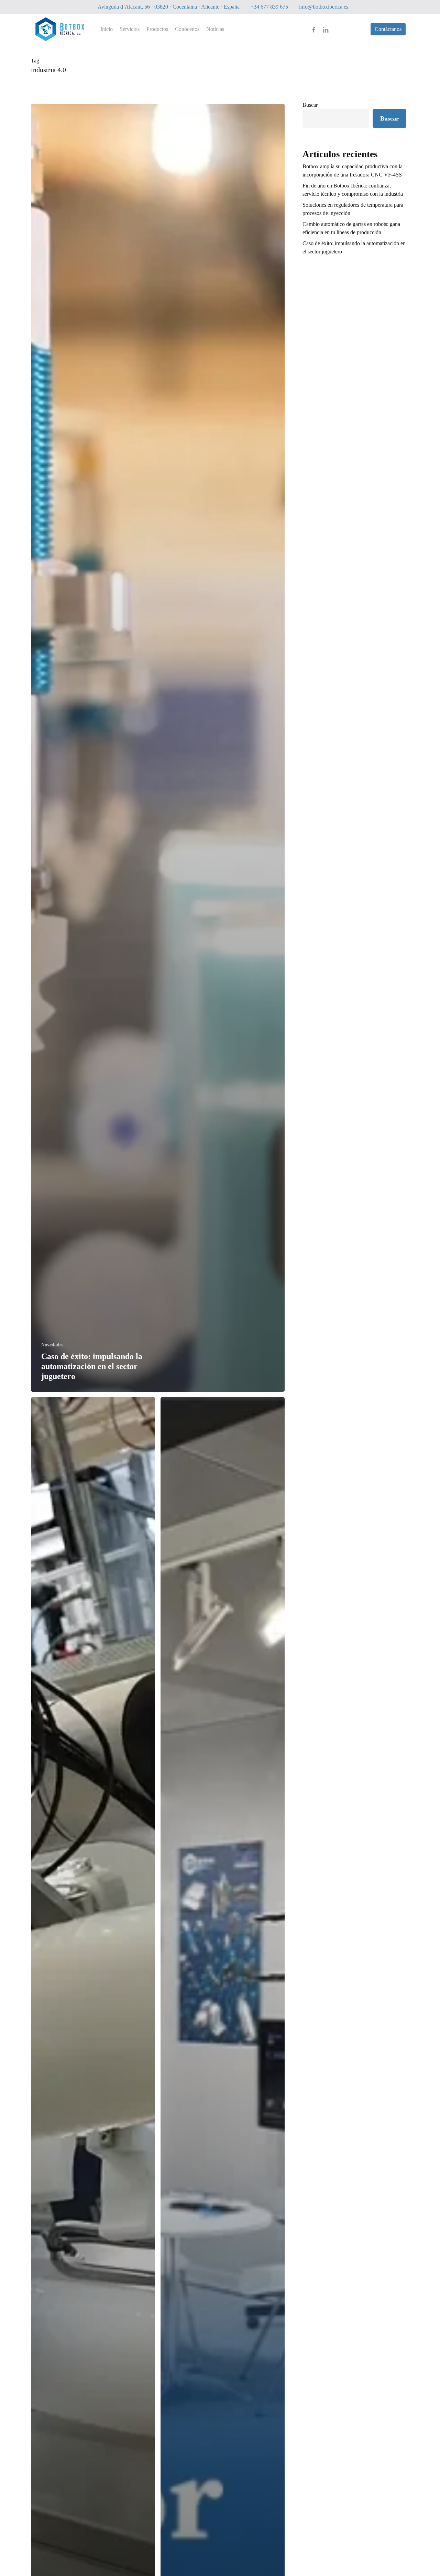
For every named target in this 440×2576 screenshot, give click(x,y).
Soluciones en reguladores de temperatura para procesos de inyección (353, 209)
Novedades (52, 1345)
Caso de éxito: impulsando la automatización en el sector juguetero (354, 247)
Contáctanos (388, 29)
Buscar (310, 105)
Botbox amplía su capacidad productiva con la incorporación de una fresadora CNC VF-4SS (353, 170)
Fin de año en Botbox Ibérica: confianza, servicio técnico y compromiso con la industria (353, 190)
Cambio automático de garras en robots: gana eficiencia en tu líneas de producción (351, 228)
